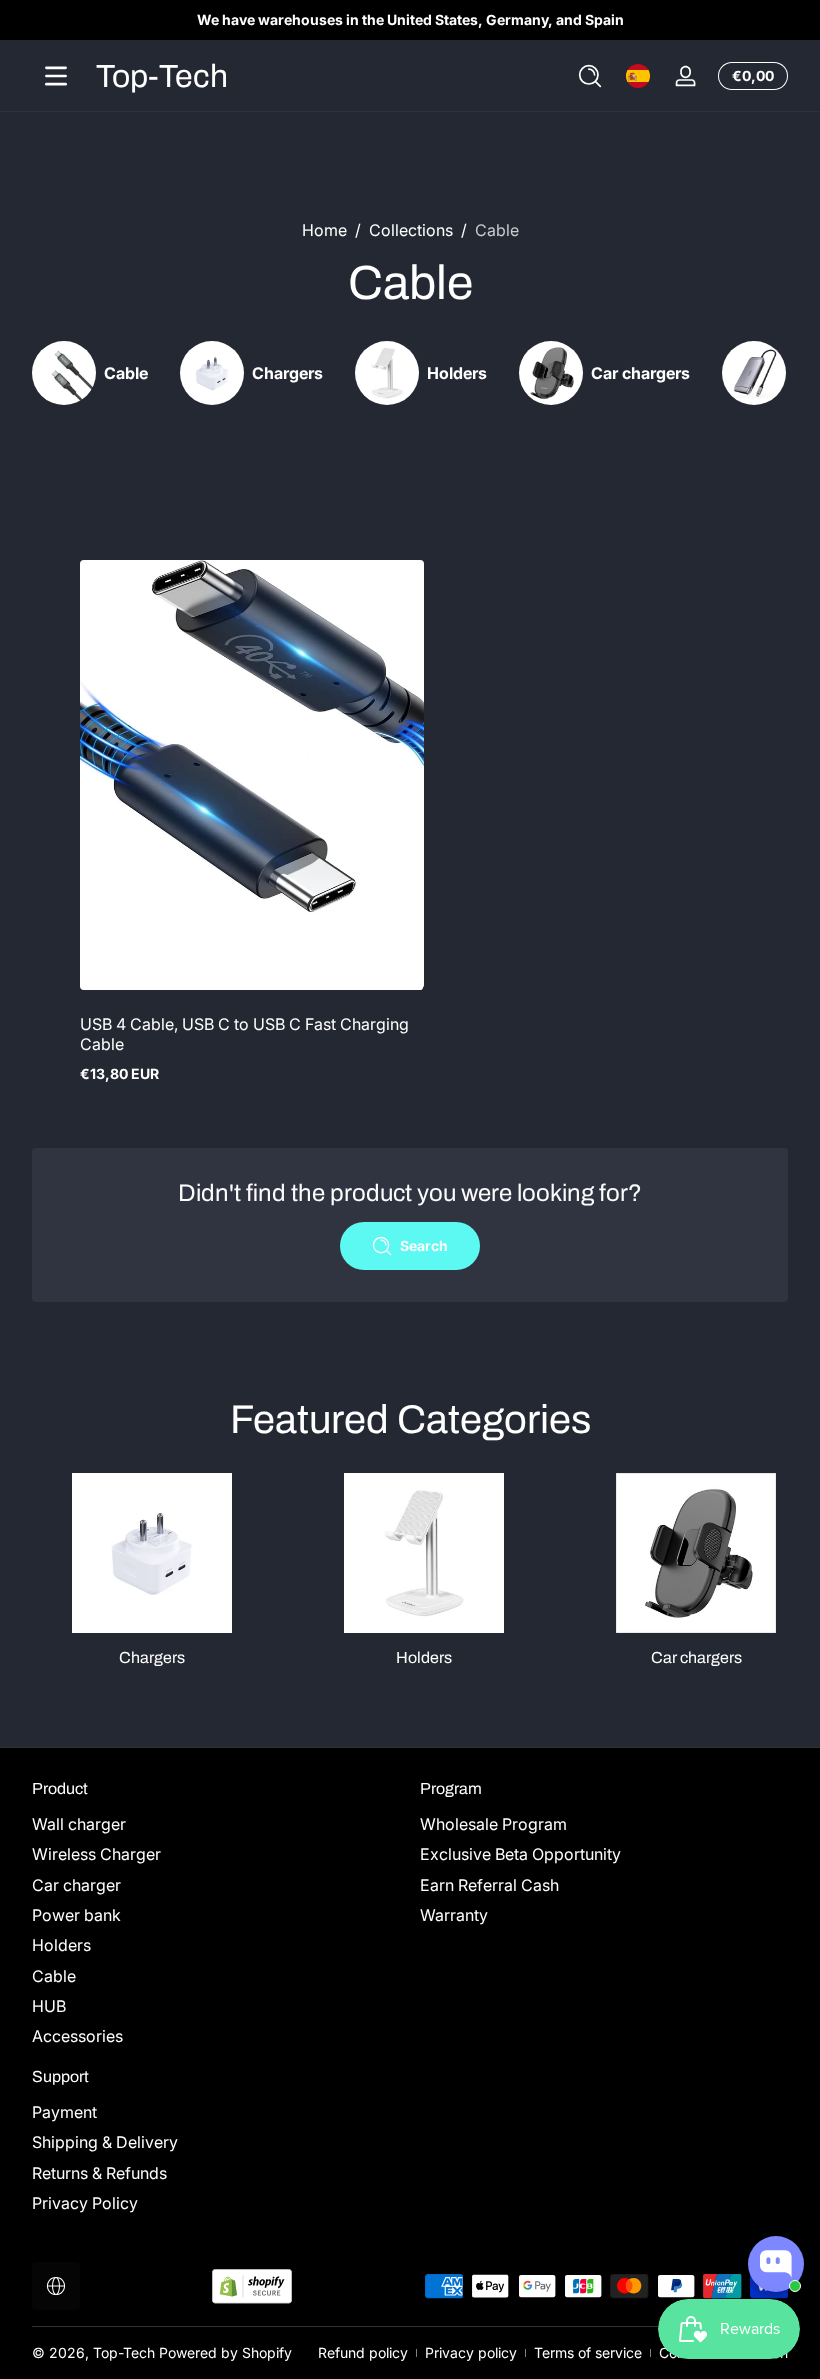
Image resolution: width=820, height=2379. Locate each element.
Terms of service (588, 2352)
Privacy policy (471, 2352)
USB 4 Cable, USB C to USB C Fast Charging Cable (244, 1034)
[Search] (590, 76)
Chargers (152, 1657)
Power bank (76, 1915)
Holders (424, 1657)
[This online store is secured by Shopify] (252, 2286)
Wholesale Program (493, 1824)
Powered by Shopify (225, 2352)
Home (324, 230)
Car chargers (696, 1657)
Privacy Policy (85, 2203)
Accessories (77, 2036)
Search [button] (424, 1245)
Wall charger (79, 1824)
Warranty (454, 1915)
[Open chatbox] (776, 2264)
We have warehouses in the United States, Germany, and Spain (410, 19)
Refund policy (363, 2352)
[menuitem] (216, 1824)
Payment (64, 2112)
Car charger (76, 1885)
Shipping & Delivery (105, 2142)
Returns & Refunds (99, 2173)
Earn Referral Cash (489, 1885)
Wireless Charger (96, 1854)
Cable (497, 230)
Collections (411, 230)
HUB (49, 2006)
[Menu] (56, 76)
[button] (590, 76)
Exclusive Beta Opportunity (520, 1854)
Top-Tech (124, 2352)
